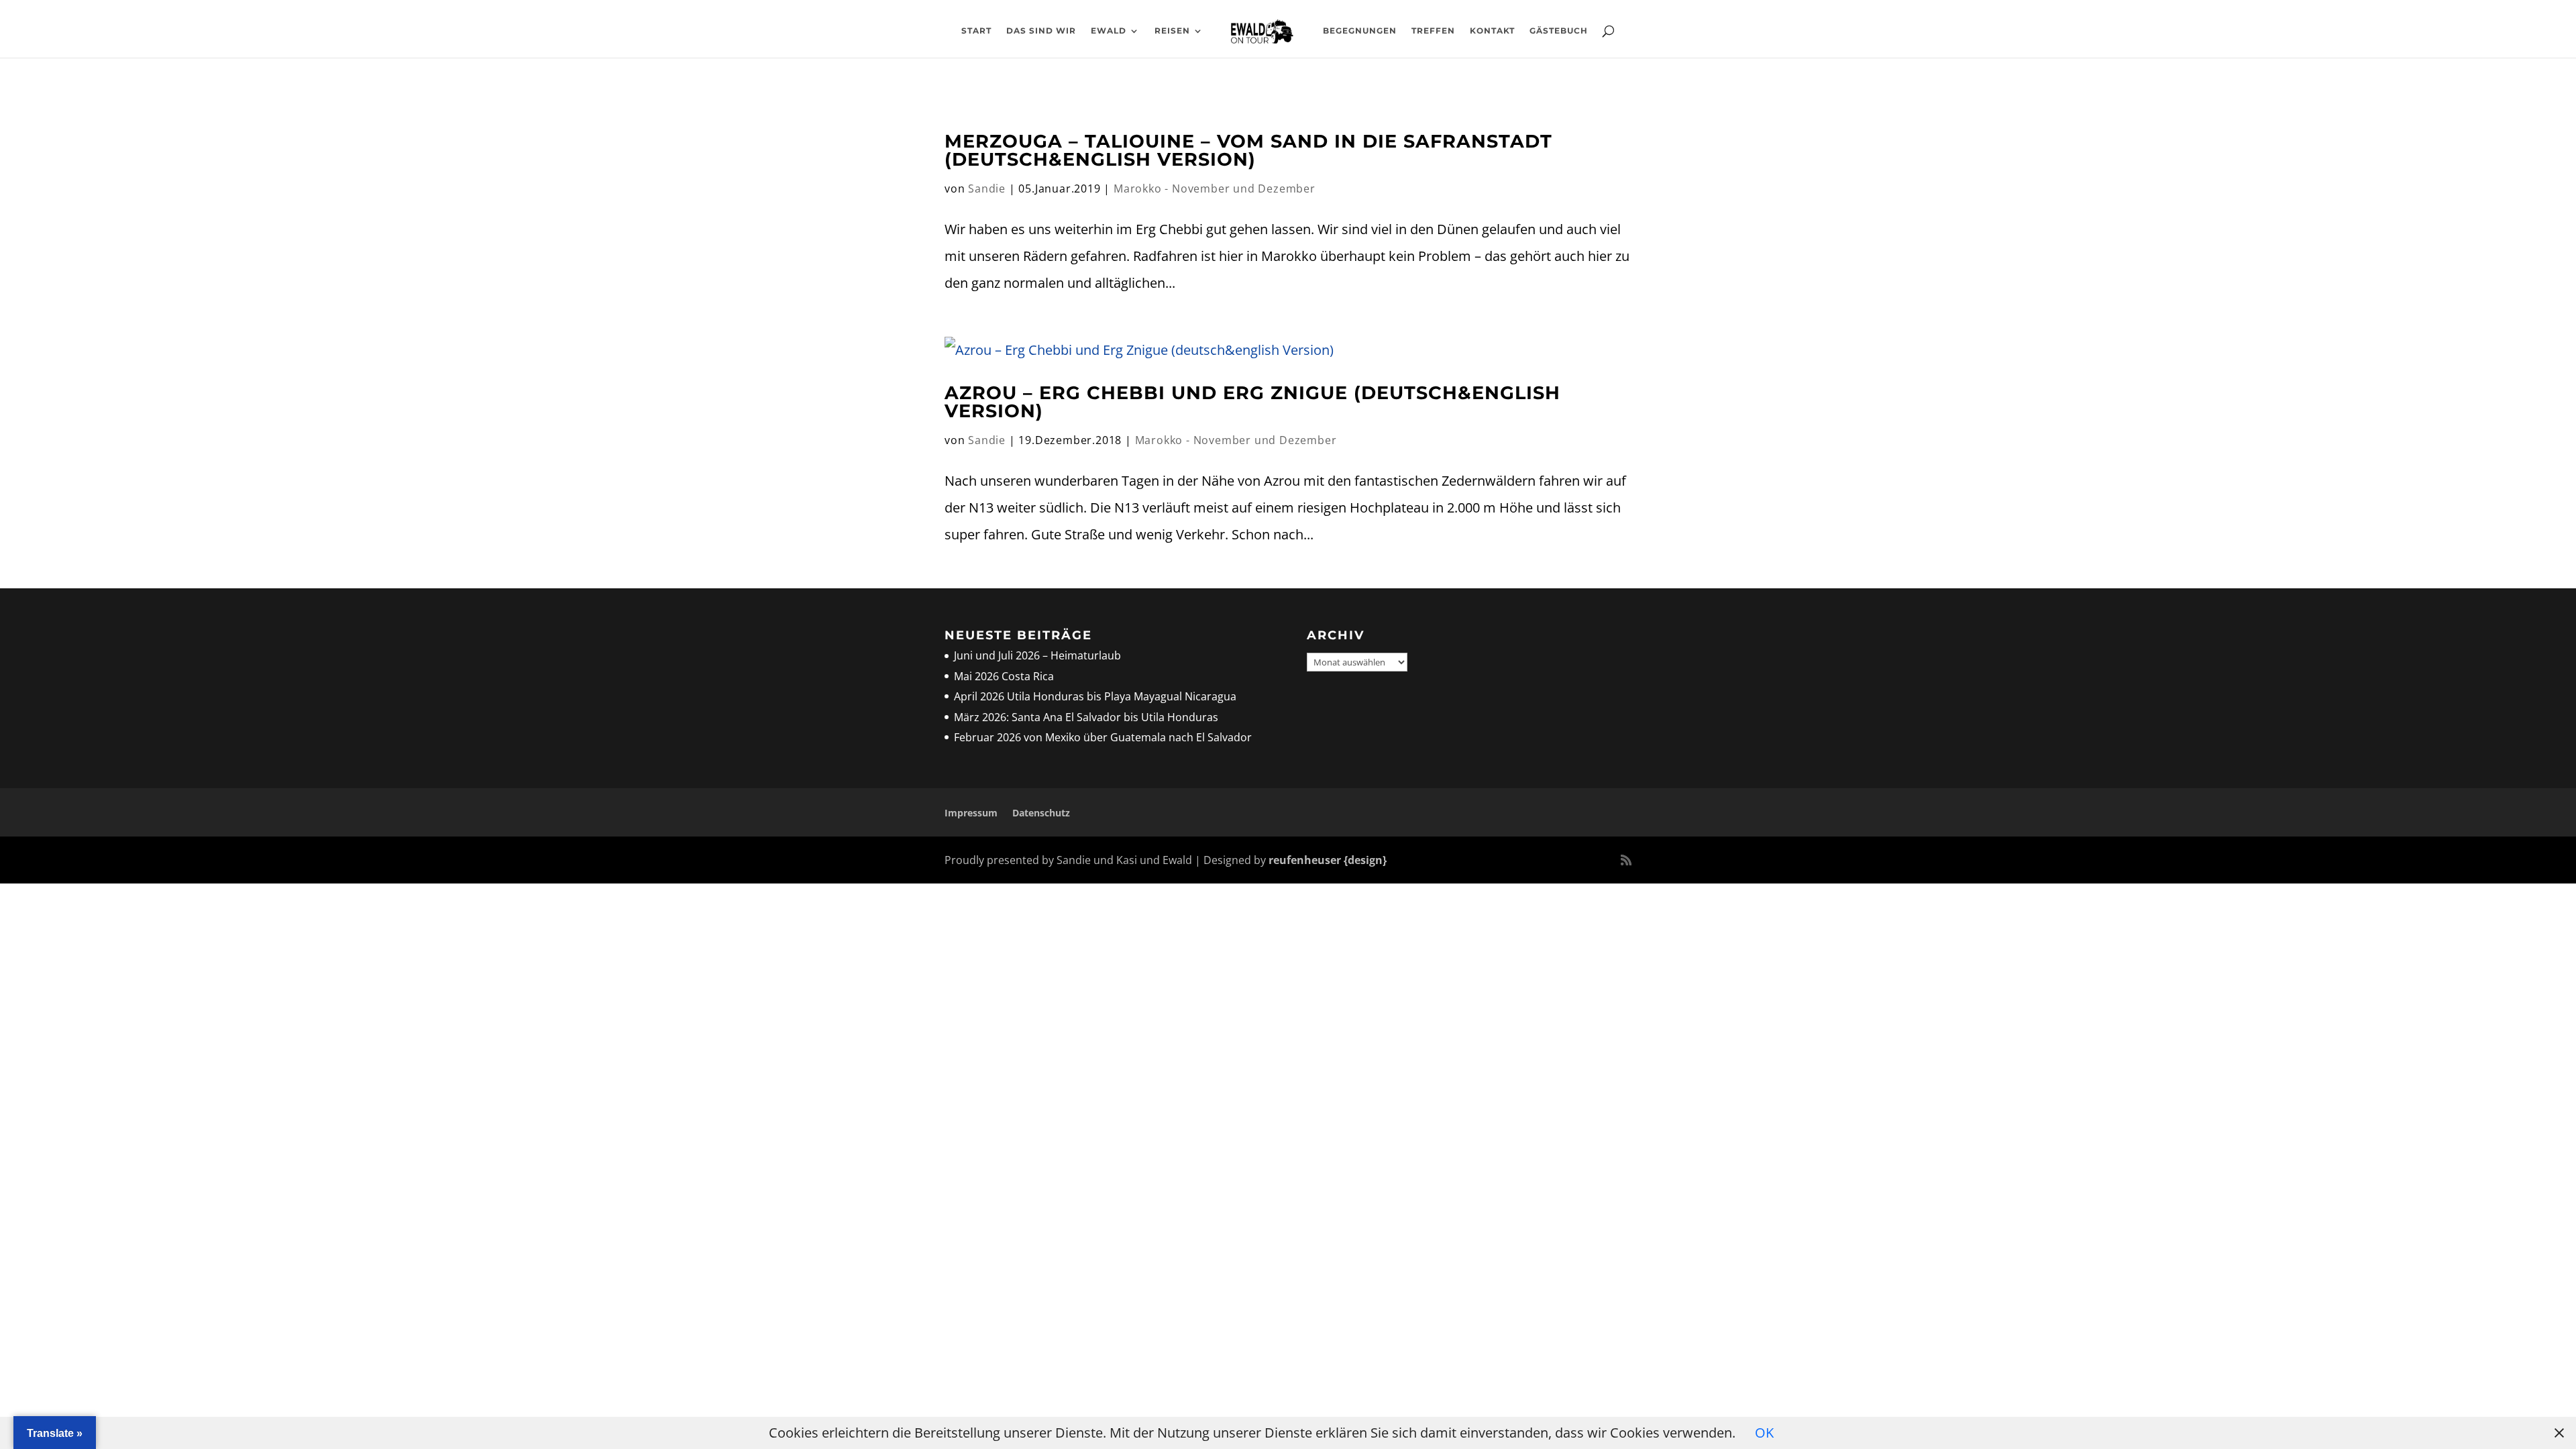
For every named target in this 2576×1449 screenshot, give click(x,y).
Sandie (987, 189)
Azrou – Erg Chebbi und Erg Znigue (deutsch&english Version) (1252, 402)
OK (1764, 1433)
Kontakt (1492, 31)
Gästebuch (1559, 31)
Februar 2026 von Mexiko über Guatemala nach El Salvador (1103, 737)
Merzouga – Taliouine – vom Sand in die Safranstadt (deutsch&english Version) (1248, 150)
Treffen (1433, 31)
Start (976, 31)
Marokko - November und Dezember (1215, 189)
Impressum (971, 813)
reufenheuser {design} (1328, 860)
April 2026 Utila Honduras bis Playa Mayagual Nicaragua (1096, 696)
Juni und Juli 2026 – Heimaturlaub (1037, 655)
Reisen (1172, 31)
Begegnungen (1360, 31)
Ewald (1109, 31)
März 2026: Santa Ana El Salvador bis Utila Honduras (1086, 717)
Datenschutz (1041, 813)
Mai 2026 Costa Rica (1004, 676)
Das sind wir (1041, 31)
